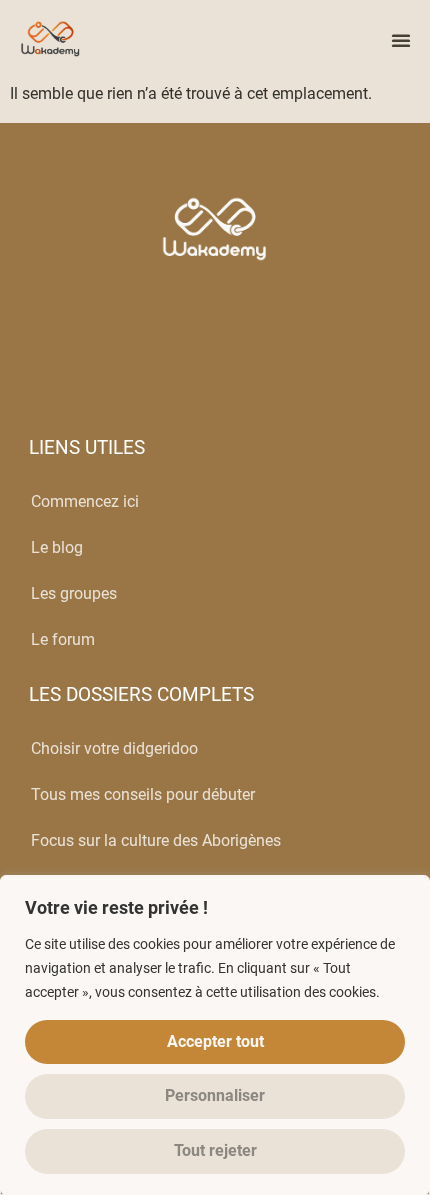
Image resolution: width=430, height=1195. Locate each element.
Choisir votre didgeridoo (114, 748)
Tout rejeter (215, 1150)
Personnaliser (215, 1095)
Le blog (57, 547)
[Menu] (401, 40)
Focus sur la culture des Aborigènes (156, 840)
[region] (215, 1035)
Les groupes (74, 593)
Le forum (63, 639)
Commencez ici (85, 501)
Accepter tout (215, 1041)
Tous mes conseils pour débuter (143, 794)
